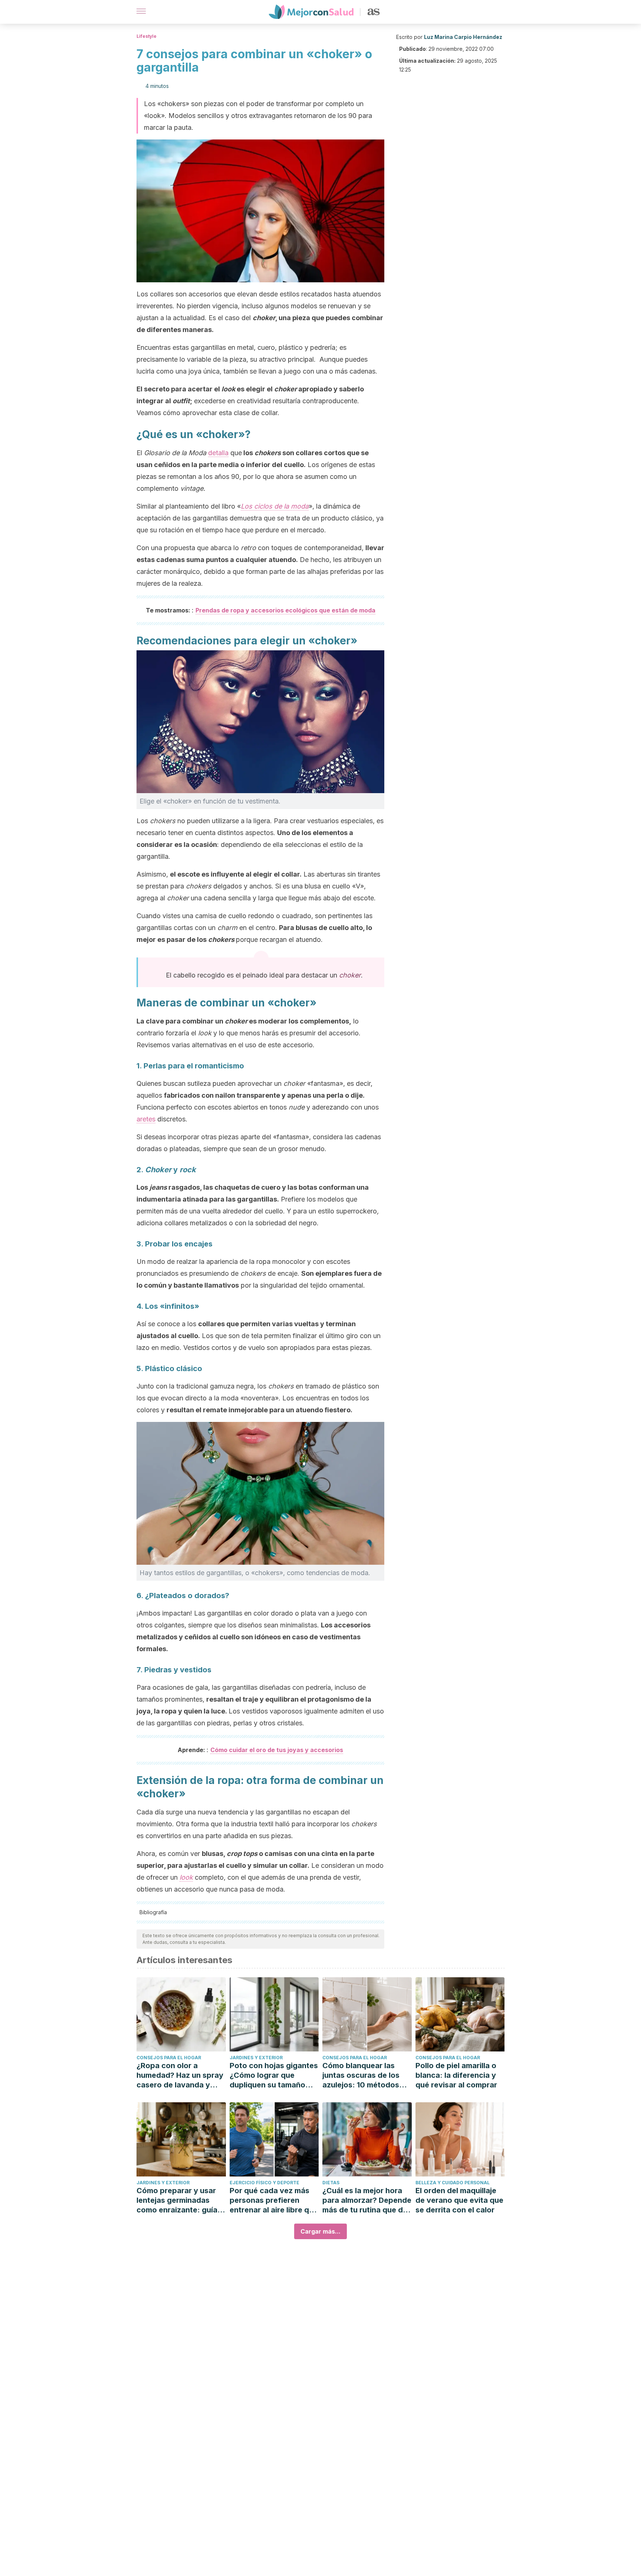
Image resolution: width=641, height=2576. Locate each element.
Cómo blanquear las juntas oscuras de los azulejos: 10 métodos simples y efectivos (361, 2075)
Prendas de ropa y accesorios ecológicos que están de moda (285, 610)
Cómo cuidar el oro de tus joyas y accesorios (277, 1750)
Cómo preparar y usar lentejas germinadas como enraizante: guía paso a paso (177, 2200)
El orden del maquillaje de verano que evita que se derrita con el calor (459, 2200)
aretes (146, 1119)
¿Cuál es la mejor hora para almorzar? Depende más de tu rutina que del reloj (367, 2200)
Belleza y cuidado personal (453, 2183)
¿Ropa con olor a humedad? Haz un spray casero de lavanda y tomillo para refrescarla (180, 2075)
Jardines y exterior (256, 2058)
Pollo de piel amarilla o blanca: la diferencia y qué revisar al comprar (456, 2075)
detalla (218, 453)
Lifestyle (147, 36)
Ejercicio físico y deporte (264, 2183)
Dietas (331, 2183)
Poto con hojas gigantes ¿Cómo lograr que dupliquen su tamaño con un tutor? (274, 2075)
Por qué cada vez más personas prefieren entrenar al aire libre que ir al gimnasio (274, 2200)
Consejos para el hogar (169, 2058)
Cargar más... (320, 2231)
